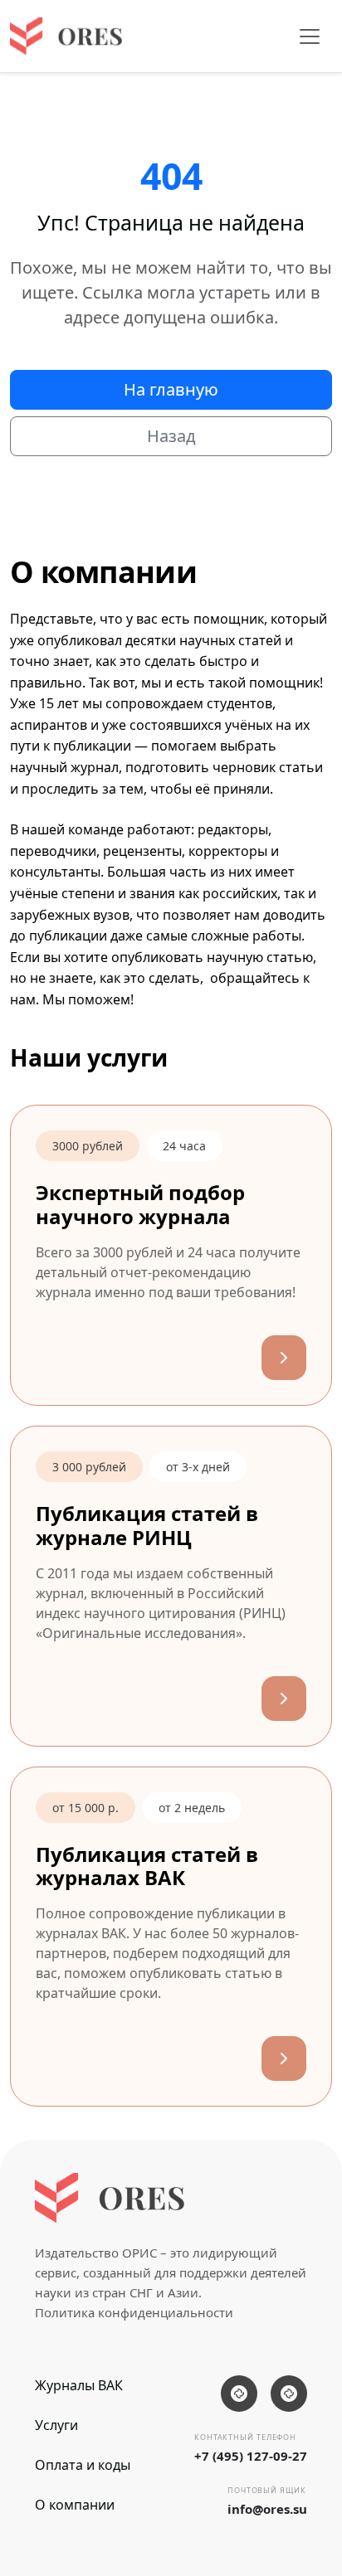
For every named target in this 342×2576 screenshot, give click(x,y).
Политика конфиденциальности (134, 2312)
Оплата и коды (83, 2465)
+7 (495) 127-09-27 (251, 2456)
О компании (75, 2505)
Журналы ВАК (79, 2385)
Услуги (56, 2425)
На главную (171, 389)
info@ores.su (267, 2509)
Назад (171, 436)
